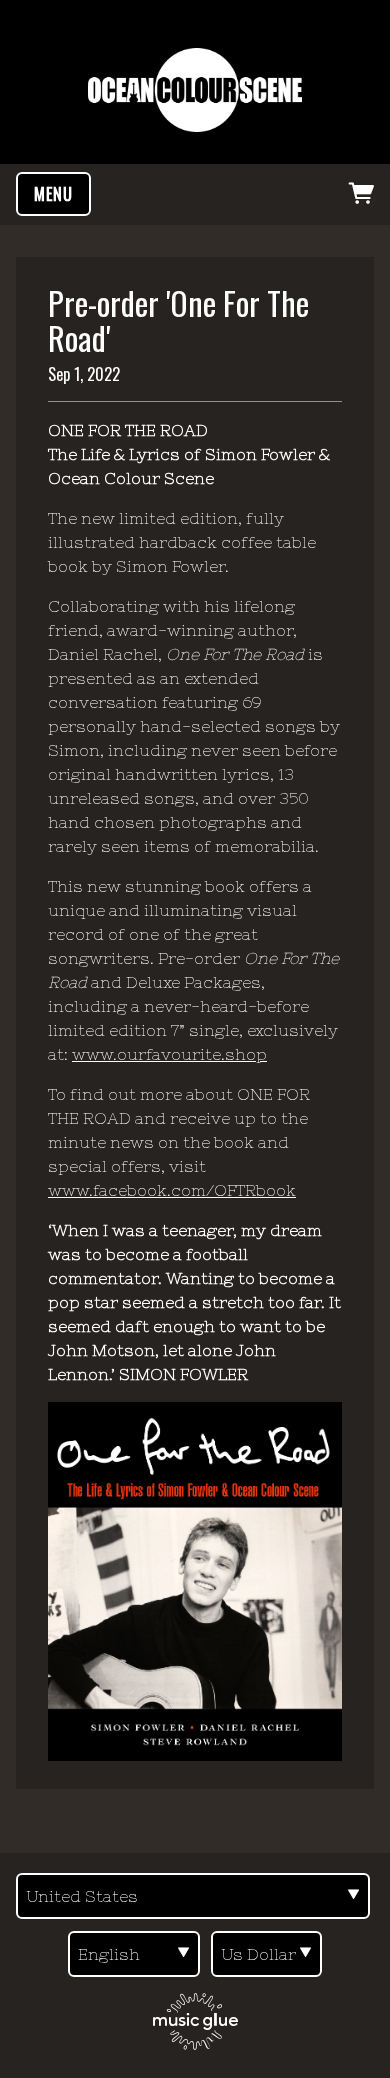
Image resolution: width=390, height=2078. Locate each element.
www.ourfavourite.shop (169, 1054)
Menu (53, 194)
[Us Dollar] (266, 1954)
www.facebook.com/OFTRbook (172, 1190)
